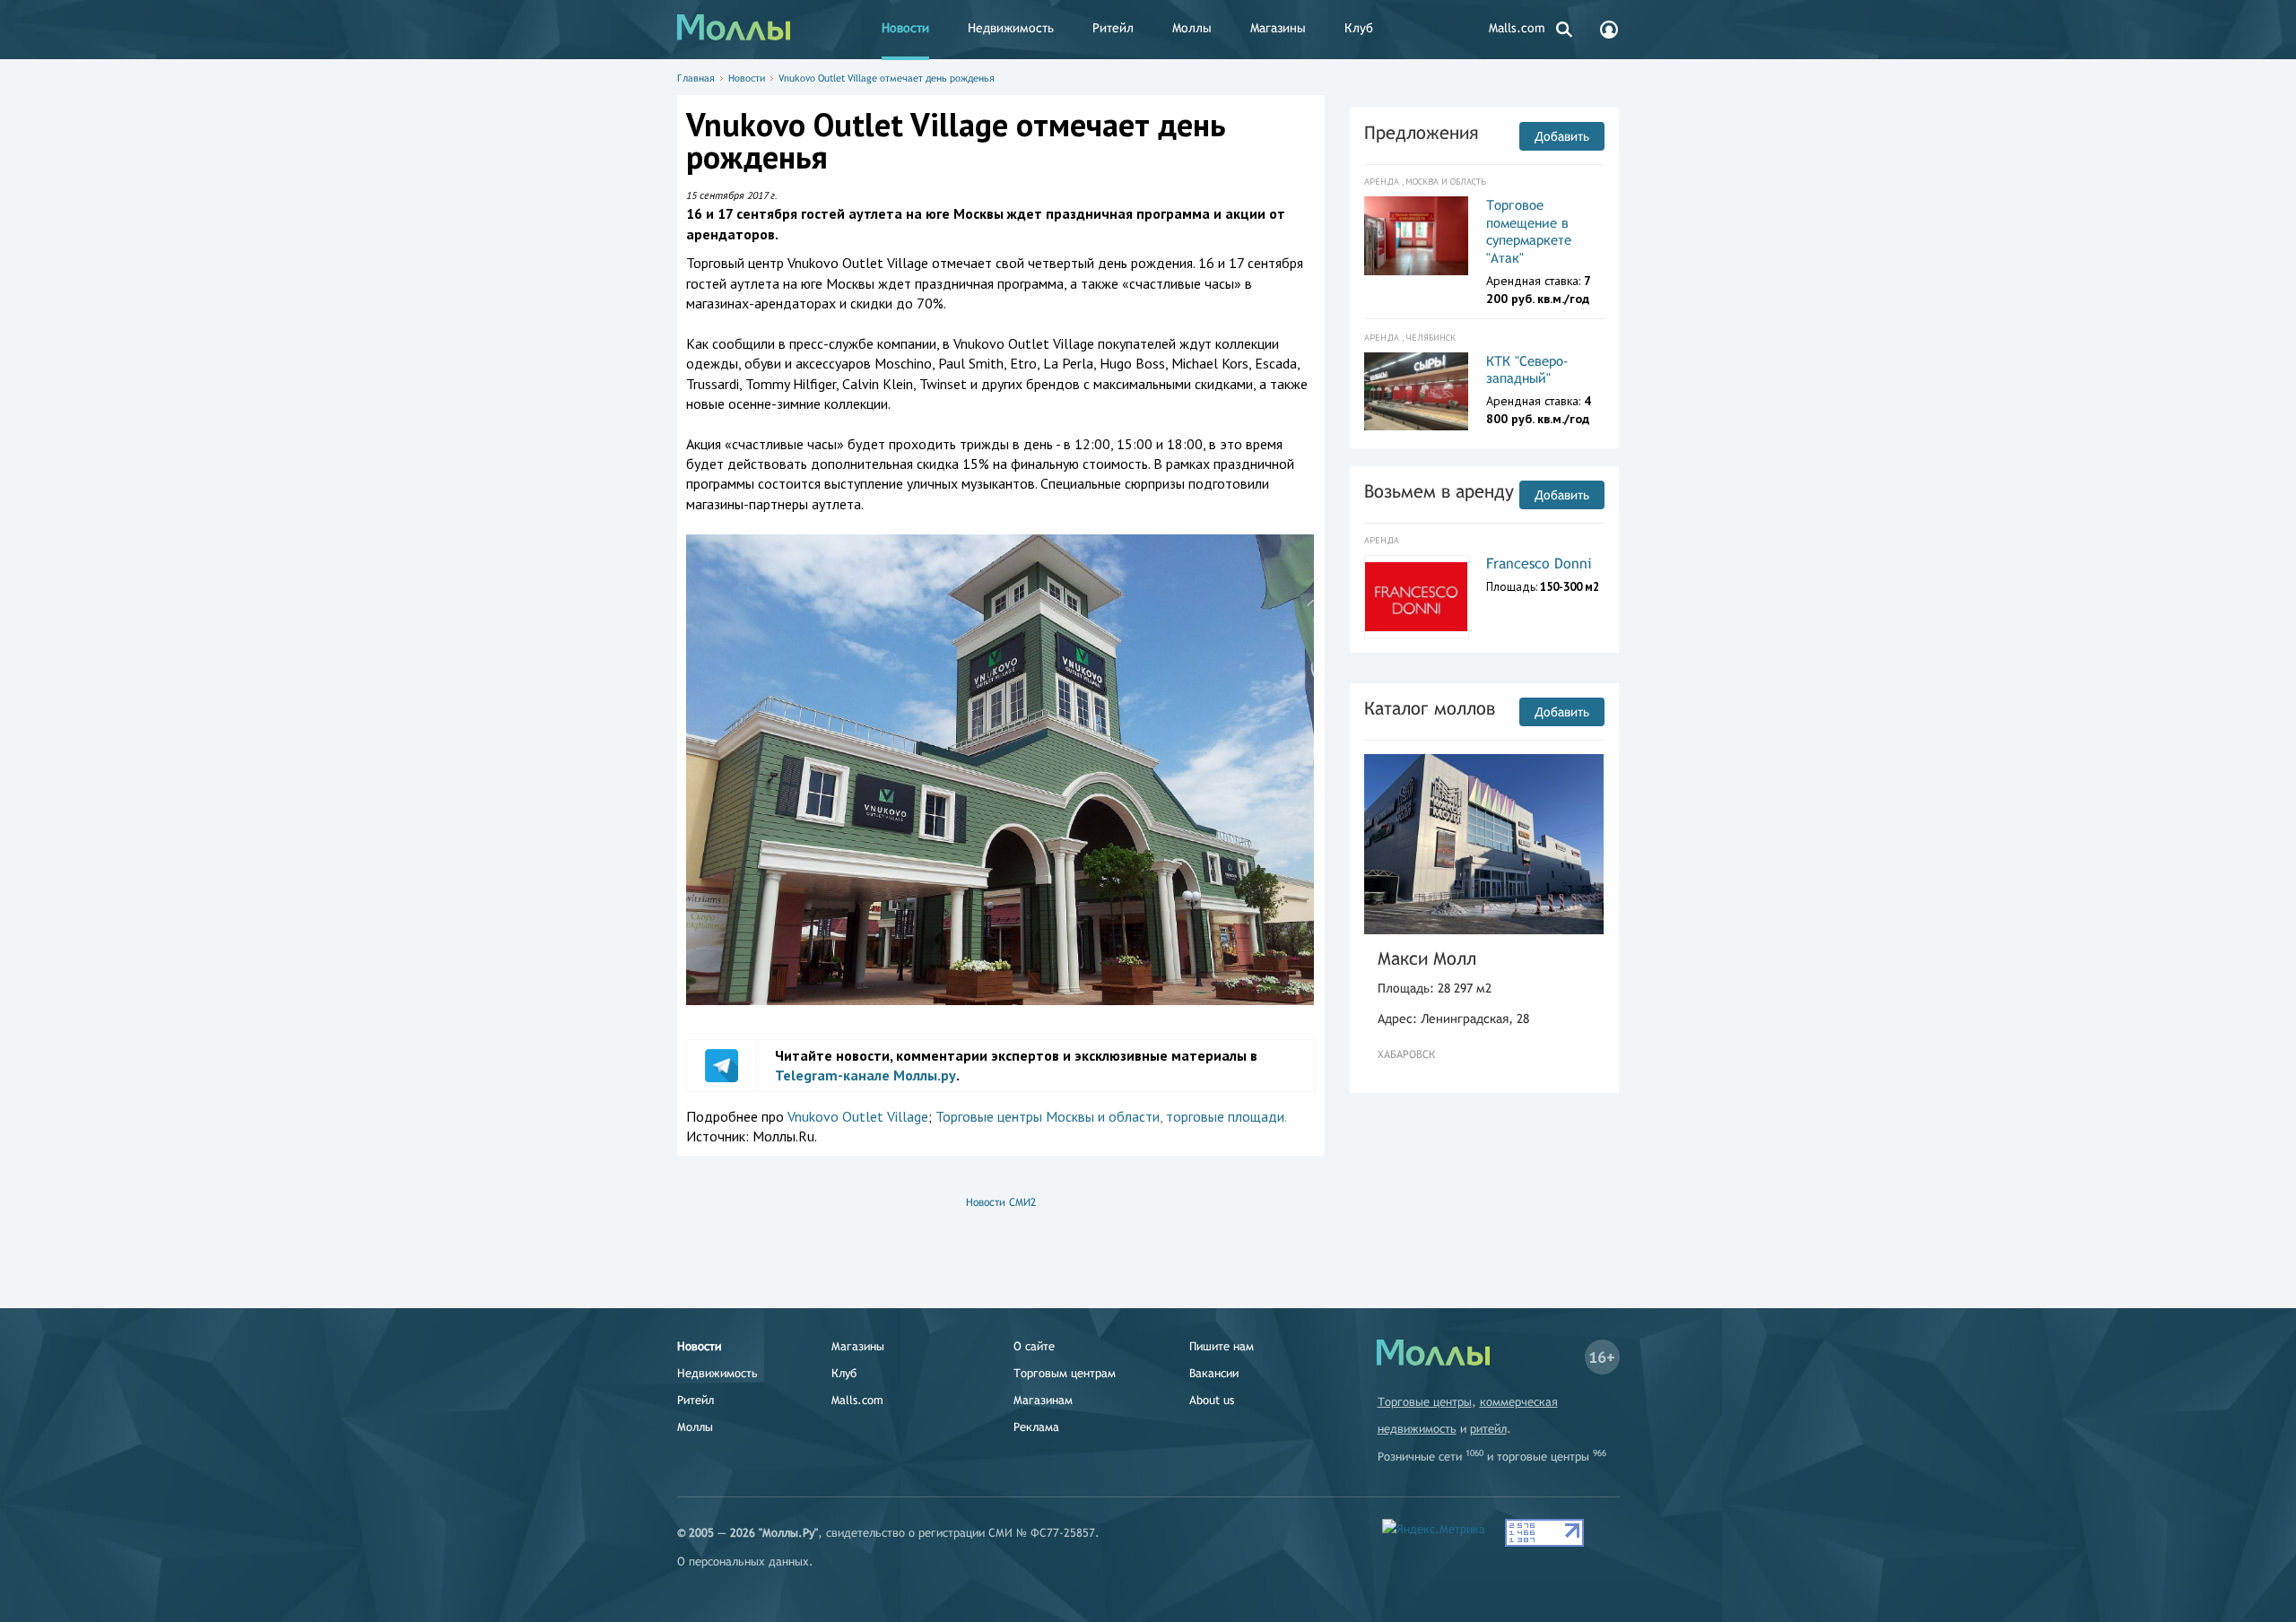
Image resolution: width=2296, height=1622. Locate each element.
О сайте (1034, 1346)
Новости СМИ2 (1001, 1202)
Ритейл (1113, 28)
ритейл (1488, 1429)
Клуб (1359, 28)
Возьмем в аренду (1439, 491)
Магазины (1278, 28)
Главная (696, 78)
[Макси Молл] (1484, 844)
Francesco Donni (1539, 564)
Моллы (1192, 28)
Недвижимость (1011, 28)
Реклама (1036, 1427)
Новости (905, 28)
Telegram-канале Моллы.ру (865, 1075)
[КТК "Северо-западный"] (1417, 392)
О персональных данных (743, 1561)
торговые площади (1225, 1116)
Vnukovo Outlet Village (858, 1116)
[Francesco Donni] (1417, 597)
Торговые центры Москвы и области (1048, 1116)
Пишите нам (1222, 1346)
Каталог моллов (1430, 708)
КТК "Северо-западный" (1527, 370)
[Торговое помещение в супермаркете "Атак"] (1417, 236)
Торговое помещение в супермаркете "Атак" (1529, 231)
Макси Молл (1427, 958)
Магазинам (1043, 1400)
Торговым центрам (1065, 1373)
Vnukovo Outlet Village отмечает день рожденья (887, 78)
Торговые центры (1425, 1402)
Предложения (1421, 132)
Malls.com (1517, 28)
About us (1212, 1400)
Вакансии (1214, 1373)
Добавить (1562, 136)
